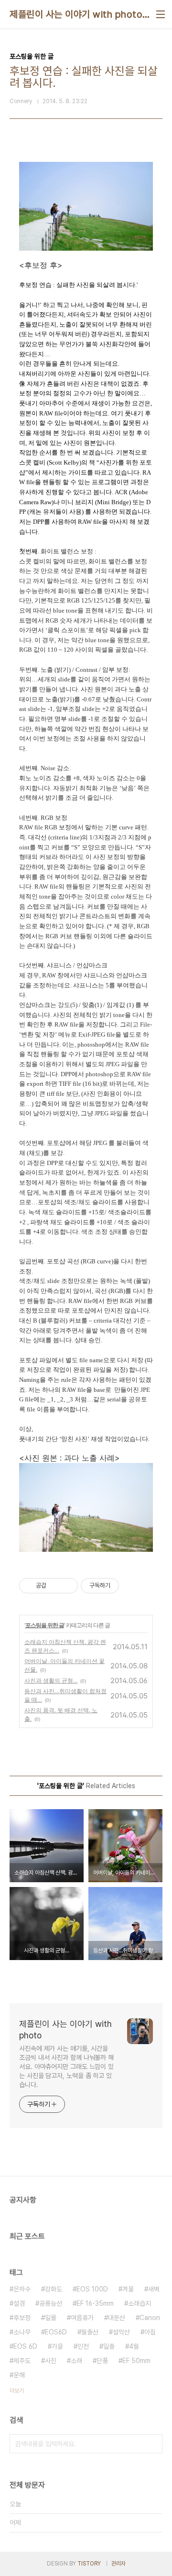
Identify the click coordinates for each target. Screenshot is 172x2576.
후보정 (22, 2318)
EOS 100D (92, 2289)
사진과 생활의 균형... (51, 1680)
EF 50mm (136, 2361)
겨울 (128, 2289)
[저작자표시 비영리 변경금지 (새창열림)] (132, 1586)
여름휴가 (82, 2318)
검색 (153, 2444)
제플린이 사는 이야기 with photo (76, 14)
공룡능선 (51, 2303)
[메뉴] (161, 14)
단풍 (102, 2361)
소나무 (22, 2332)
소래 (76, 2361)
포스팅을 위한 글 (45, 1625)
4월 (134, 2346)
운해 (19, 2375)
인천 (83, 2346)
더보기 (17, 2391)
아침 (150, 2332)
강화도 (54, 2289)
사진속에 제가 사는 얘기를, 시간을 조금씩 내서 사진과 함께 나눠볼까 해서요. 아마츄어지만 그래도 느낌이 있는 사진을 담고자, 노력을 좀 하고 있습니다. (66, 2067)
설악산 (121, 2332)
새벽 (154, 2289)
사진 (51, 2361)
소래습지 (140, 2303)
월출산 (90, 2332)
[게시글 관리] (67, 1586)
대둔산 (117, 2318)
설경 (19, 2303)
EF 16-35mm (95, 2303)
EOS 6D (25, 2346)
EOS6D (56, 2332)
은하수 (22, 2289)
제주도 (22, 2361)
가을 (57, 2346)
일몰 (51, 2318)
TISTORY (89, 2564)
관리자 (118, 2564)
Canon (150, 2318)
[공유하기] (55, 1586)
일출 (109, 2346)
